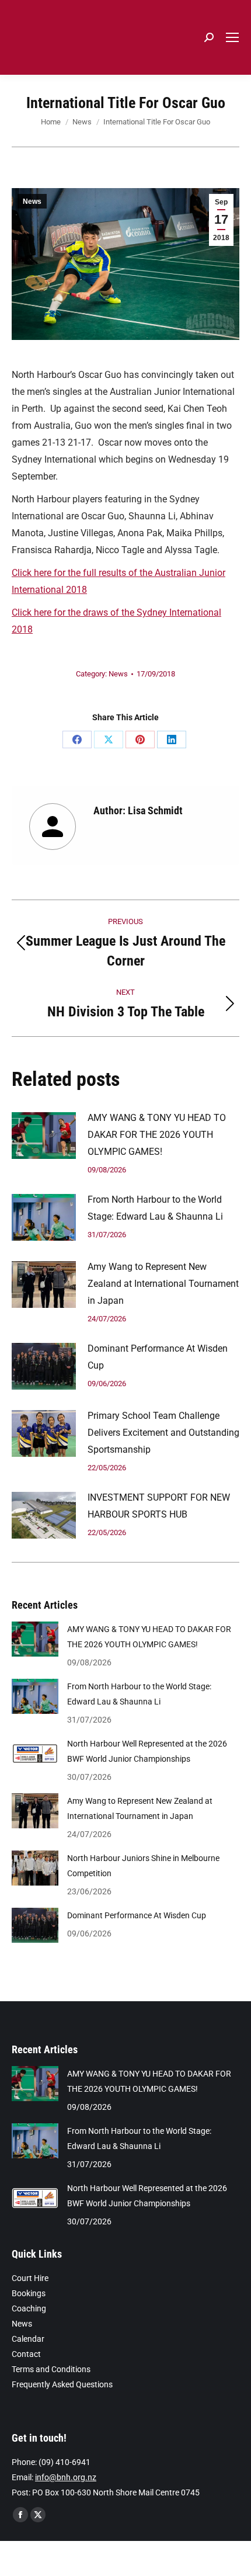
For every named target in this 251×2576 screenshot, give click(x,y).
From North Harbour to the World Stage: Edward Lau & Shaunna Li (155, 1208)
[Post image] (44, 1136)
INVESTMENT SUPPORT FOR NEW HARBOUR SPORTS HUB (159, 1506)
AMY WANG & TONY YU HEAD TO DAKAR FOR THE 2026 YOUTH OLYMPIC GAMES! (157, 1135)
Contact (26, 2354)
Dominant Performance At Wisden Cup (158, 1357)
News (32, 202)
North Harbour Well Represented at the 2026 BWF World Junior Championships (147, 1751)
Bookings (29, 2293)
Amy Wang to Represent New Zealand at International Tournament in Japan (163, 1284)
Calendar (28, 2339)
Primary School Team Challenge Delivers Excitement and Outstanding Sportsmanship (163, 1433)
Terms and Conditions (51, 2369)
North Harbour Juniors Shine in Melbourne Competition (143, 1866)
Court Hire (30, 2278)
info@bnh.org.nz (66, 2477)
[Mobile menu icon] (232, 37)
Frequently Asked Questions (62, 2384)
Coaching (29, 2308)
